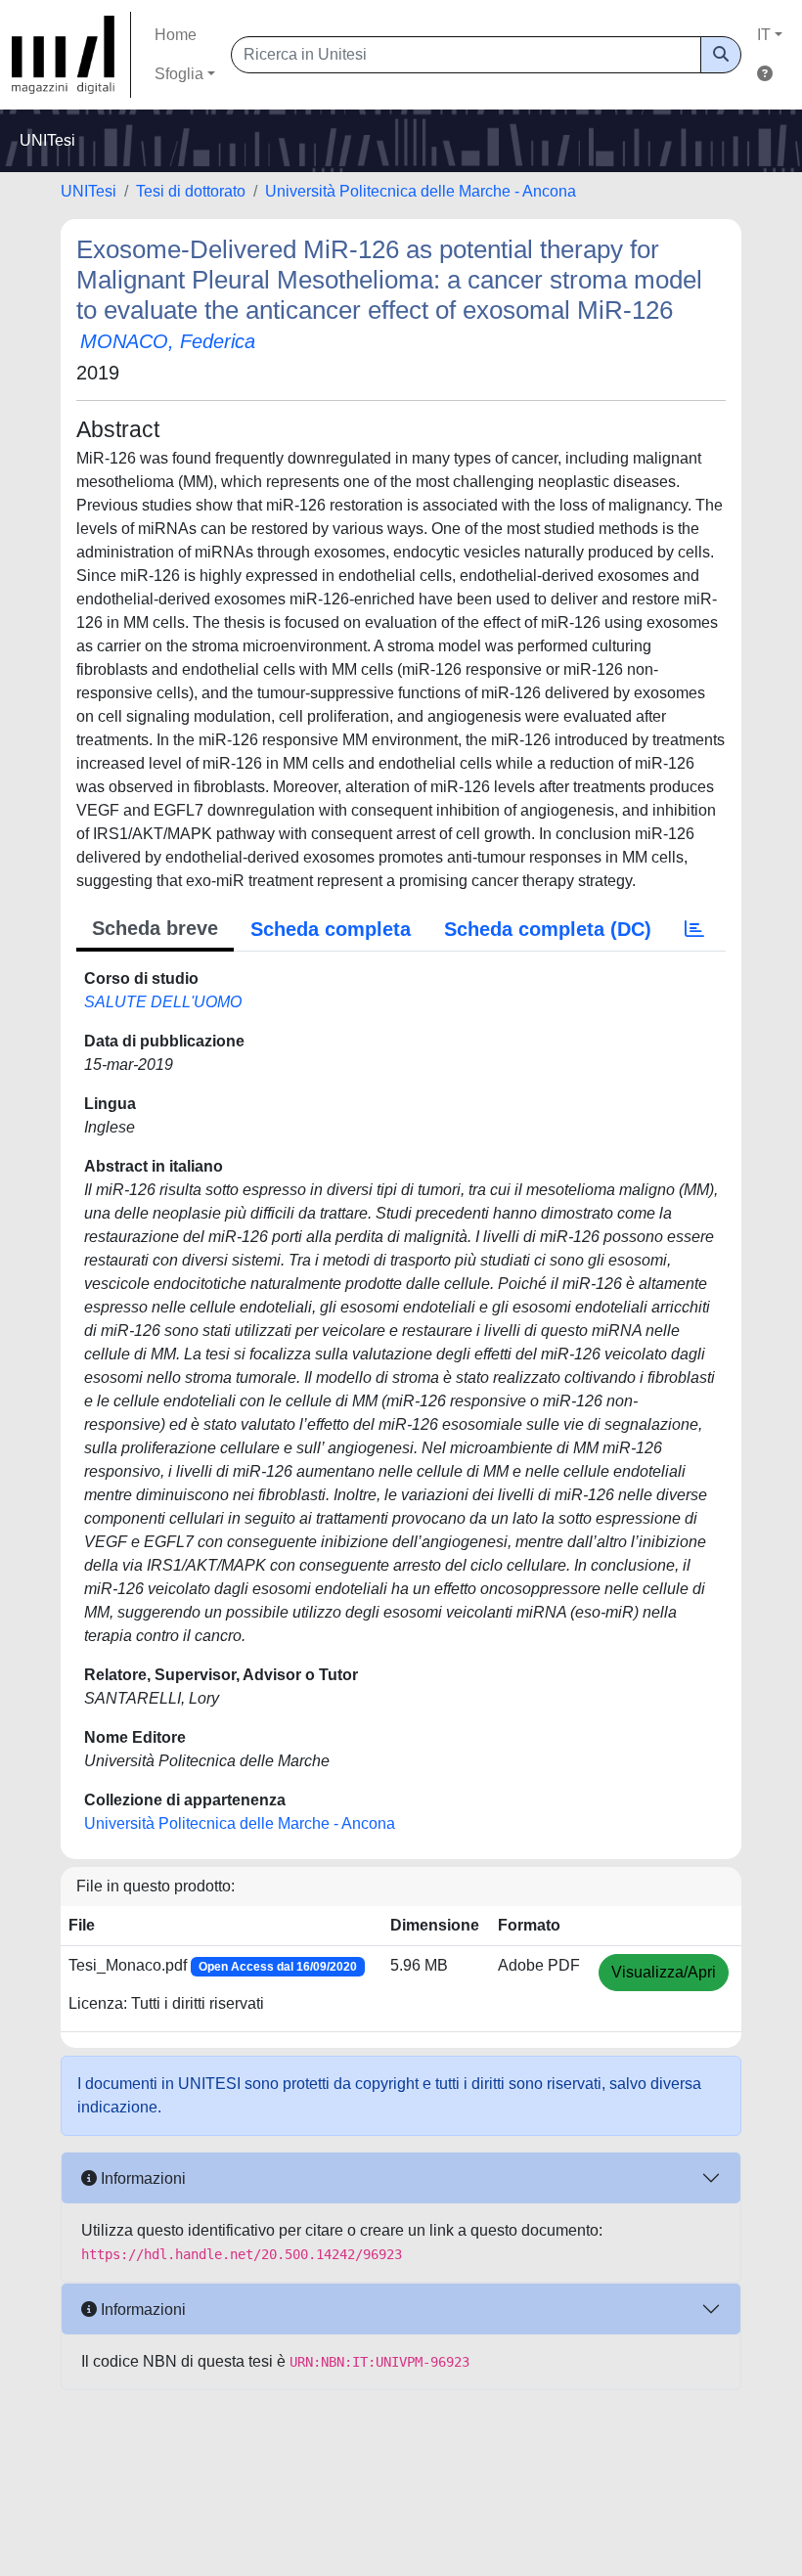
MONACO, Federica (168, 341)
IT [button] (764, 35)
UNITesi (89, 191)
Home (176, 35)
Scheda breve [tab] (155, 928)
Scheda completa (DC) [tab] (548, 929)
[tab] (694, 929)
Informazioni (141, 2178)
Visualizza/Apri (664, 1972)
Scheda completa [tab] (331, 929)
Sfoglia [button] (179, 74)
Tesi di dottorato (191, 191)
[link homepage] (71, 55)
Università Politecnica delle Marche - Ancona (421, 191)
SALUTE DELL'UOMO (163, 1002)
